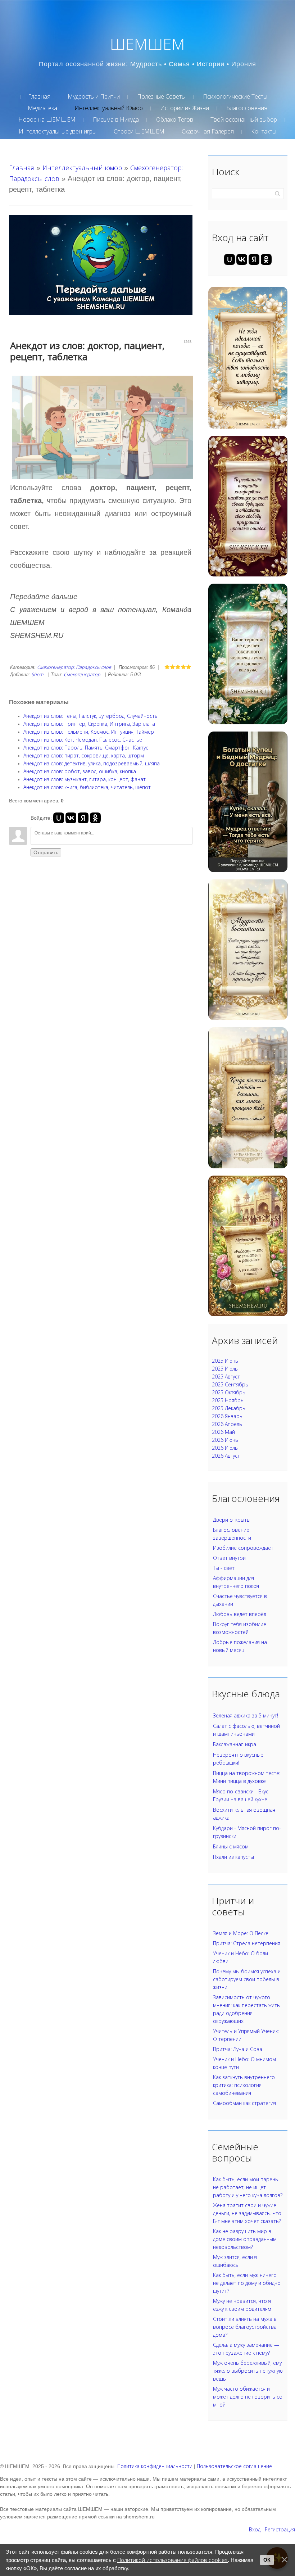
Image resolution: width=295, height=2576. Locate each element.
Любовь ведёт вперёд (240, 1614)
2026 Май (223, 1432)
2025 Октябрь (229, 1392)
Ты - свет (224, 1568)
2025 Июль (225, 1369)
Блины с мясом (231, 1846)
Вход (255, 2529)
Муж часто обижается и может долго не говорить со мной (248, 2397)
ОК (267, 2560)
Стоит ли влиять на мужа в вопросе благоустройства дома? (245, 2327)
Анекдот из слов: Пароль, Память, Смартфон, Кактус (86, 748)
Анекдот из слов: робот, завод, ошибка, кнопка (80, 771)
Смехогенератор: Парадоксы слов (74, 667)
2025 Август (226, 1377)
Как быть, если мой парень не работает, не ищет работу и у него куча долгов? (248, 2187)
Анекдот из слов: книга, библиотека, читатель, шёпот (87, 787)
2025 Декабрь (229, 1408)
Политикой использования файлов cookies (173, 2560)
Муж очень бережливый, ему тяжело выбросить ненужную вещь (248, 2371)
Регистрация (280, 2529)
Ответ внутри (229, 1558)
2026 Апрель (227, 1424)
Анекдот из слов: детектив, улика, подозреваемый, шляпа (92, 763)
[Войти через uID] (59, 818)
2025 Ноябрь (228, 1400)
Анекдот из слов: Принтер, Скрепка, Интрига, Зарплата (89, 724)
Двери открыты (232, 1520)
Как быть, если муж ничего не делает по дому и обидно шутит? (247, 2283)
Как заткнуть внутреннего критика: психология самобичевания (244, 2085)
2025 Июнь (225, 1361)
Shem (37, 674)
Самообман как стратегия (244, 2103)
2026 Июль (225, 1448)
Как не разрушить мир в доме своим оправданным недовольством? (245, 2239)
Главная (22, 168)
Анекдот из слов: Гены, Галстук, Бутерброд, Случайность (90, 716)
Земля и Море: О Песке (241, 1933)
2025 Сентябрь (230, 1384)
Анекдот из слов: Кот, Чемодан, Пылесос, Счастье (83, 740)
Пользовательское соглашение (234, 2466)
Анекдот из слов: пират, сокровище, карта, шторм (84, 755)
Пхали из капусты (233, 1857)
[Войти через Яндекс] (83, 818)
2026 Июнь (225, 1440)
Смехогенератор (82, 674)
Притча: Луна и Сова (238, 2049)
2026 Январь (227, 1416)
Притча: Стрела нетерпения (247, 1943)
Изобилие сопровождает (243, 1548)
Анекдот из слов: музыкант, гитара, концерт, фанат (85, 779)
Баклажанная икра (235, 1744)
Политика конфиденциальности (155, 2466)
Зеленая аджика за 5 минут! (246, 1715)
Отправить (46, 852)
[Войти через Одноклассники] (95, 818)
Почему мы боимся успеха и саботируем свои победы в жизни (247, 1979)
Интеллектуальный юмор (82, 168)
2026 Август (226, 1456)
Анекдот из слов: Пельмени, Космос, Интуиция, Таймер (89, 732)
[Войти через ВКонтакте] (71, 818)
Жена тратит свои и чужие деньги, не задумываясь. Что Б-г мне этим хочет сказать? (247, 2213)
